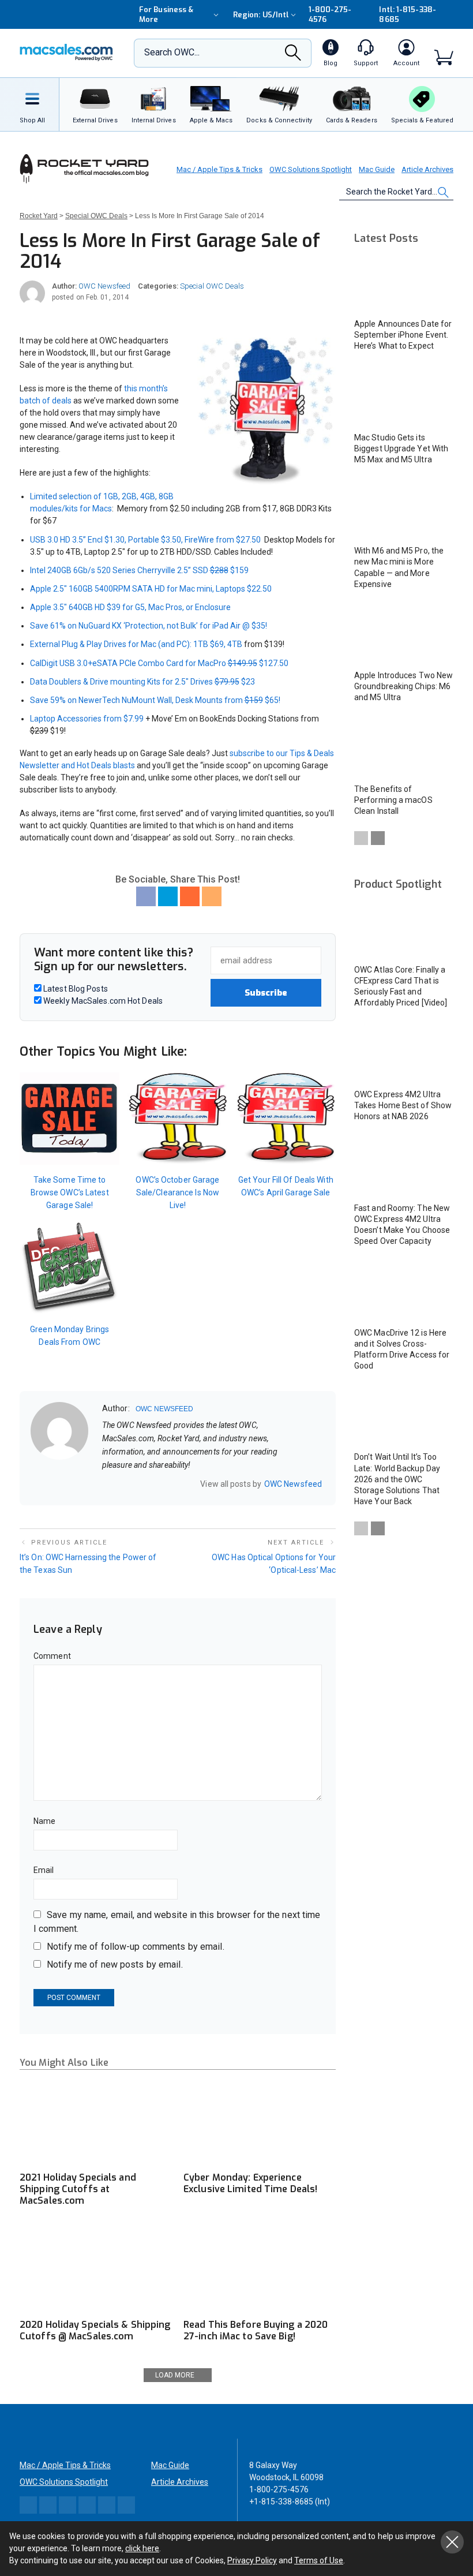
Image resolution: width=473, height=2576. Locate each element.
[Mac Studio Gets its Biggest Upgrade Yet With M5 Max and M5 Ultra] (404, 397)
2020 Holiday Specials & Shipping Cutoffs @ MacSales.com (95, 2330)
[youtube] (166, 1484)
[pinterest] (151, 1484)
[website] (106, 1484)
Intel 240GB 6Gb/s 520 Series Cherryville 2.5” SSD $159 (139, 570)
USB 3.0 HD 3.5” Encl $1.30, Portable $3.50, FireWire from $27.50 (145, 540)
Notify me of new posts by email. (115, 1964)
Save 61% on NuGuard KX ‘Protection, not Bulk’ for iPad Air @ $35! (149, 626)
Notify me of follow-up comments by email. (136, 1947)
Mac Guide (377, 169)
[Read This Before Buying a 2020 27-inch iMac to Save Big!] (260, 2270)
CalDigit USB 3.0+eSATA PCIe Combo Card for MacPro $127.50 (159, 663)
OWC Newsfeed (104, 286)
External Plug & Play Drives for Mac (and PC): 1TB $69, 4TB (136, 644)
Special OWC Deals (212, 286)
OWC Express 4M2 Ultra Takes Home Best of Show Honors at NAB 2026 (403, 1105)
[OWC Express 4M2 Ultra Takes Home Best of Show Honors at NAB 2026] (404, 1054)
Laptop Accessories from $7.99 (87, 719)
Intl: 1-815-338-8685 (407, 14)
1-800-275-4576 (330, 14)
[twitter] (136, 1484)
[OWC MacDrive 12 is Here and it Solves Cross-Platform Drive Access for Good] (404, 1292)
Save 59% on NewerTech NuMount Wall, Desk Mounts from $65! (155, 700)
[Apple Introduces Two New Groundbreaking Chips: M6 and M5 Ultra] (404, 635)
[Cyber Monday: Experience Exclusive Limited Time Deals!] (260, 2122)
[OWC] (66, 53)
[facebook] (121, 1484)
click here (142, 2548)
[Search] (293, 56)
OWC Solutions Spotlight (311, 169)
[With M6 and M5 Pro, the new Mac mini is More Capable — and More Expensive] (404, 511)
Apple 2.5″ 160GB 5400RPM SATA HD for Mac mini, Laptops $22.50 (151, 589)
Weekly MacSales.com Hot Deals (102, 1001)
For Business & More (166, 14)
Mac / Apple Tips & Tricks (219, 169)
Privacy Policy (252, 2560)
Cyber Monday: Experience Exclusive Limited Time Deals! (250, 2183)
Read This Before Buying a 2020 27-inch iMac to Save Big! (256, 2330)
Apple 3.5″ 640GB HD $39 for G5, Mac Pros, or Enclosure (131, 607)
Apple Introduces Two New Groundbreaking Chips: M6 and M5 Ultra (403, 686)
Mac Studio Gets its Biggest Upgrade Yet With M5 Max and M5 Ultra (401, 448)
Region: (261, 15)
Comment (52, 1656)
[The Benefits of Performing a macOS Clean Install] (404, 748)
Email (44, 1870)
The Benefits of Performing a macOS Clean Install (393, 800)
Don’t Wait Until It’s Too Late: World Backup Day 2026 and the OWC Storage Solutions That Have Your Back (397, 1479)
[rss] (181, 1484)
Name (44, 1821)
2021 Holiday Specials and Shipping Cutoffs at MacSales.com (78, 2189)
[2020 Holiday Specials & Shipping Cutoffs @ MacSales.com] (96, 2270)
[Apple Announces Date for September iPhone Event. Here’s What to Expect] (404, 283)
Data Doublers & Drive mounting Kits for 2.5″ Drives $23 (142, 682)
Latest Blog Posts (75, 989)
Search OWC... (172, 52)
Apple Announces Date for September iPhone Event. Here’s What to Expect (403, 335)
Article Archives (427, 169)
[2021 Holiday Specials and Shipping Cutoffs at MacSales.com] (96, 2122)
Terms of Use (319, 2560)
